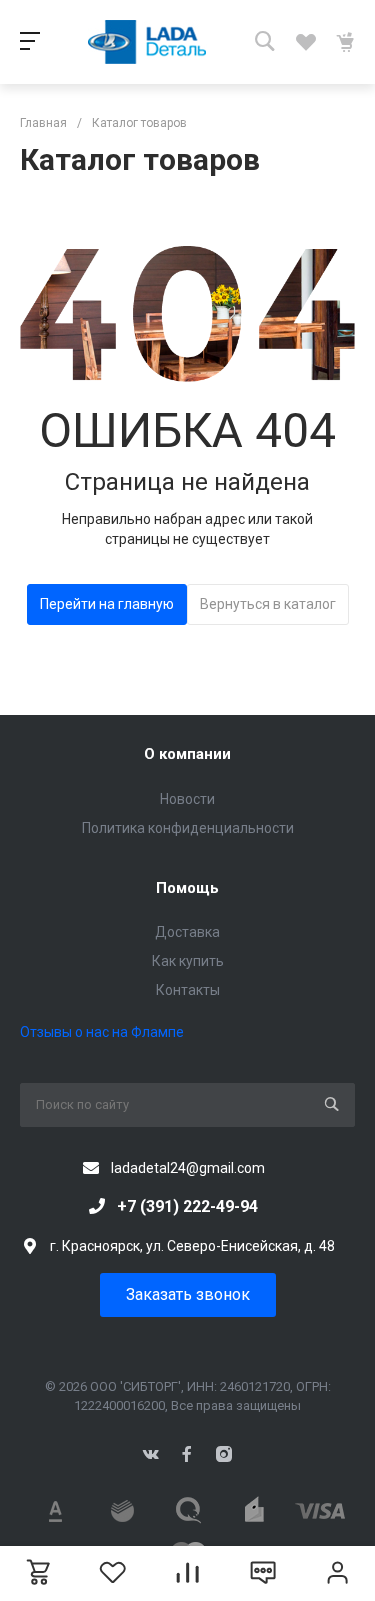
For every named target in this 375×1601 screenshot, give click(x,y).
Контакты (188, 990)
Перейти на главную (107, 604)
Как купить (188, 961)
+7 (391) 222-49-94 (187, 1206)
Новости (187, 799)
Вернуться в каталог (268, 604)
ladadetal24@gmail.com (188, 1168)
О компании (187, 754)
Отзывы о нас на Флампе (102, 1032)
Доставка (187, 932)
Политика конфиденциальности (188, 828)
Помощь (187, 888)
